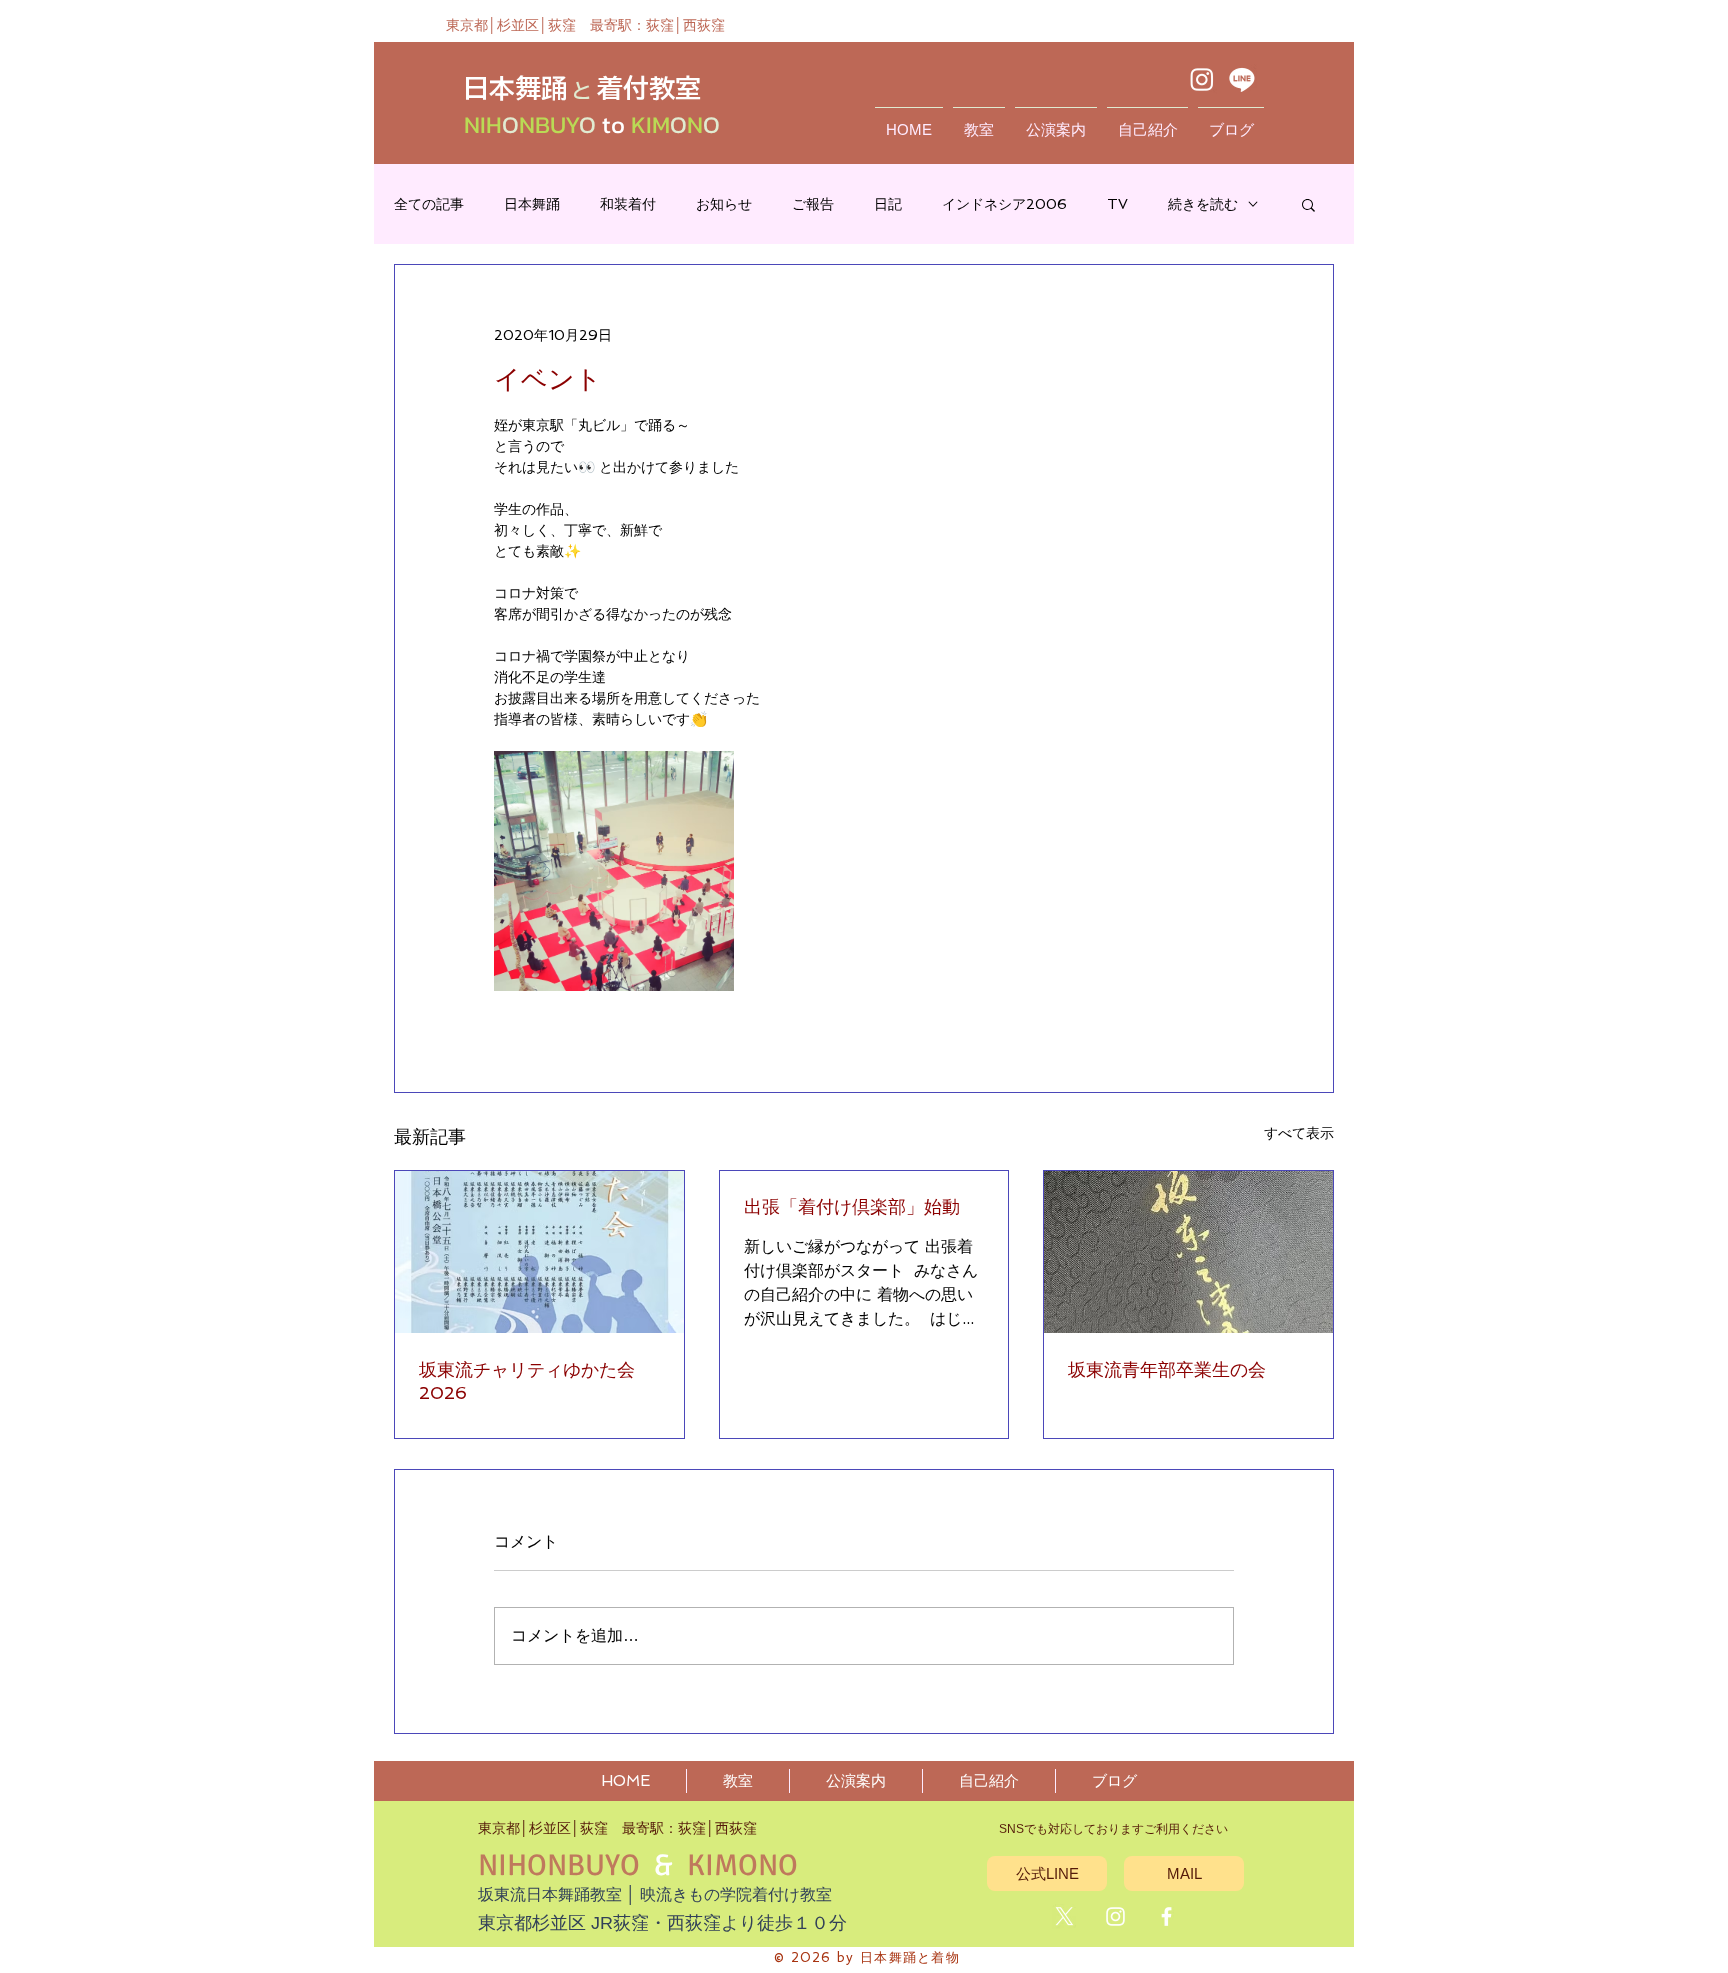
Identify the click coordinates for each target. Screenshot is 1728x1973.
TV (1117, 204)
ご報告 (813, 204)
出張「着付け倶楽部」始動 (852, 1206)
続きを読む (1203, 204)
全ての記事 (429, 204)
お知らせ (724, 204)
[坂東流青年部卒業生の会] (1188, 1252)
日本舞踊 (532, 204)
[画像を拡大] (614, 871)
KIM (647, 124)
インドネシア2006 (1004, 204)
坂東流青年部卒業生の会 (1167, 1369)
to (613, 124)
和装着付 (628, 204)
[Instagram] (1202, 79)
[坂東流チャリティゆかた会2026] (539, 1252)
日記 (888, 204)
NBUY (549, 124)
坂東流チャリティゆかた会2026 (527, 1381)
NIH (483, 124)
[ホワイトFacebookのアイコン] (1166, 1916)
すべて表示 (1299, 1133)
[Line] (1242, 79)
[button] (1308, 204)
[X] (1064, 1916)
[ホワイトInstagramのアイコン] (1115, 1916)
